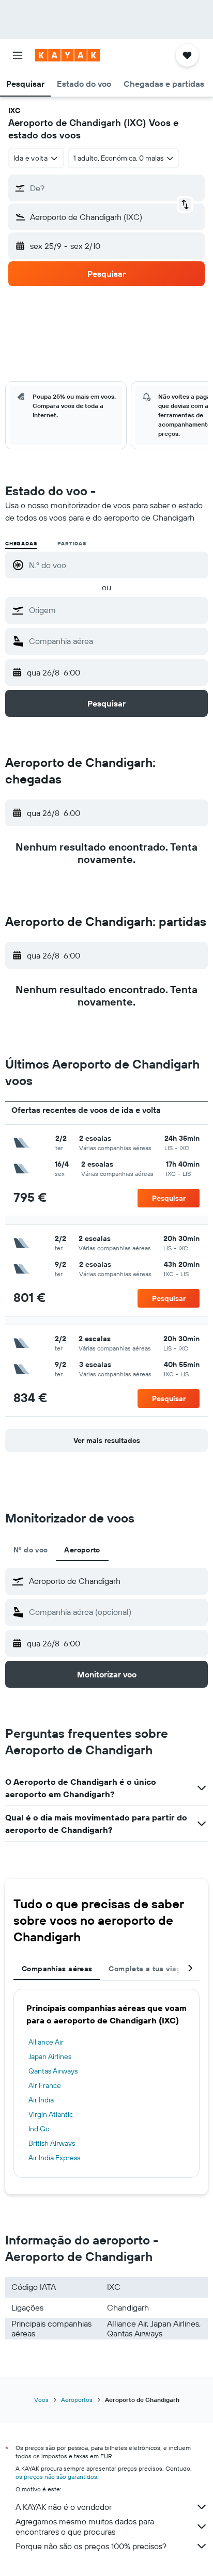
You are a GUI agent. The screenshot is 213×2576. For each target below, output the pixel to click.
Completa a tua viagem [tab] (150, 1969)
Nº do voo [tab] (31, 1550)
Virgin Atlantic (51, 2114)
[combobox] (116, 610)
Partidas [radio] (72, 544)
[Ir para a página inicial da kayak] (67, 55)
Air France (45, 2085)
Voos (41, 2400)
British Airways (52, 2143)
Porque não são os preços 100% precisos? (91, 2546)
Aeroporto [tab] (82, 1550)
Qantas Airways (53, 2071)
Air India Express (54, 2158)
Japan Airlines (50, 2056)
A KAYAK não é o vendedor (64, 2507)
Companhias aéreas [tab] (57, 1969)
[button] (18, 55)
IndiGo (39, 2129)
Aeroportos (77, 2400)
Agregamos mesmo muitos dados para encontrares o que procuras (85, 2526)
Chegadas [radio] (21, 544)
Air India (41, 2100)
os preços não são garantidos (56, 2477)
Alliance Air (46, 2042)
